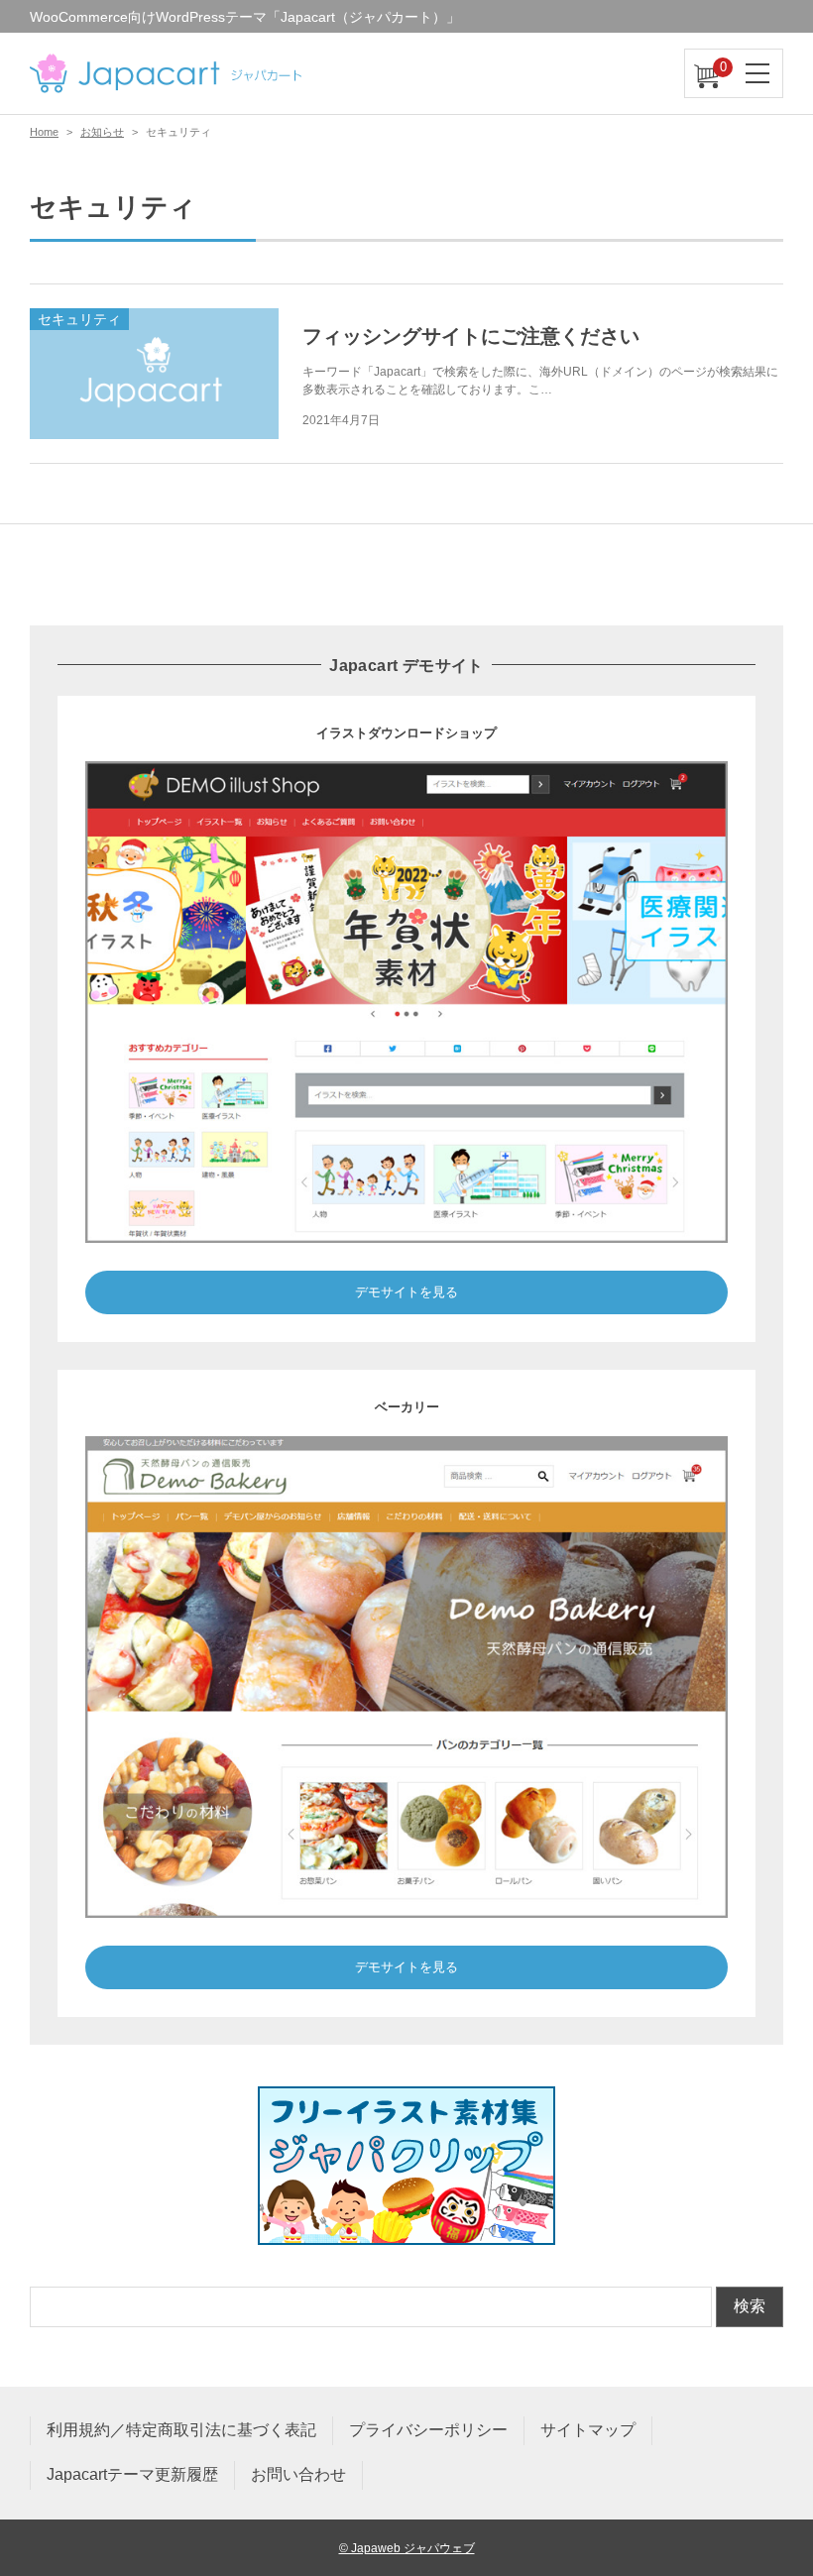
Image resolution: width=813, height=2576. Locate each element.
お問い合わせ (298, 2474)
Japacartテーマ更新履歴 (132, 2474)
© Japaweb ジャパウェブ (407, 2548)
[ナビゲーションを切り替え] (758, 73)
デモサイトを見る (406, 1292)
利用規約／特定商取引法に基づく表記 (181, 2430)
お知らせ (102, 132)
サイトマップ (588, 2430)
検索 (750, 2306)
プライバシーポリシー (428, 2430)
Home (44, 132)
